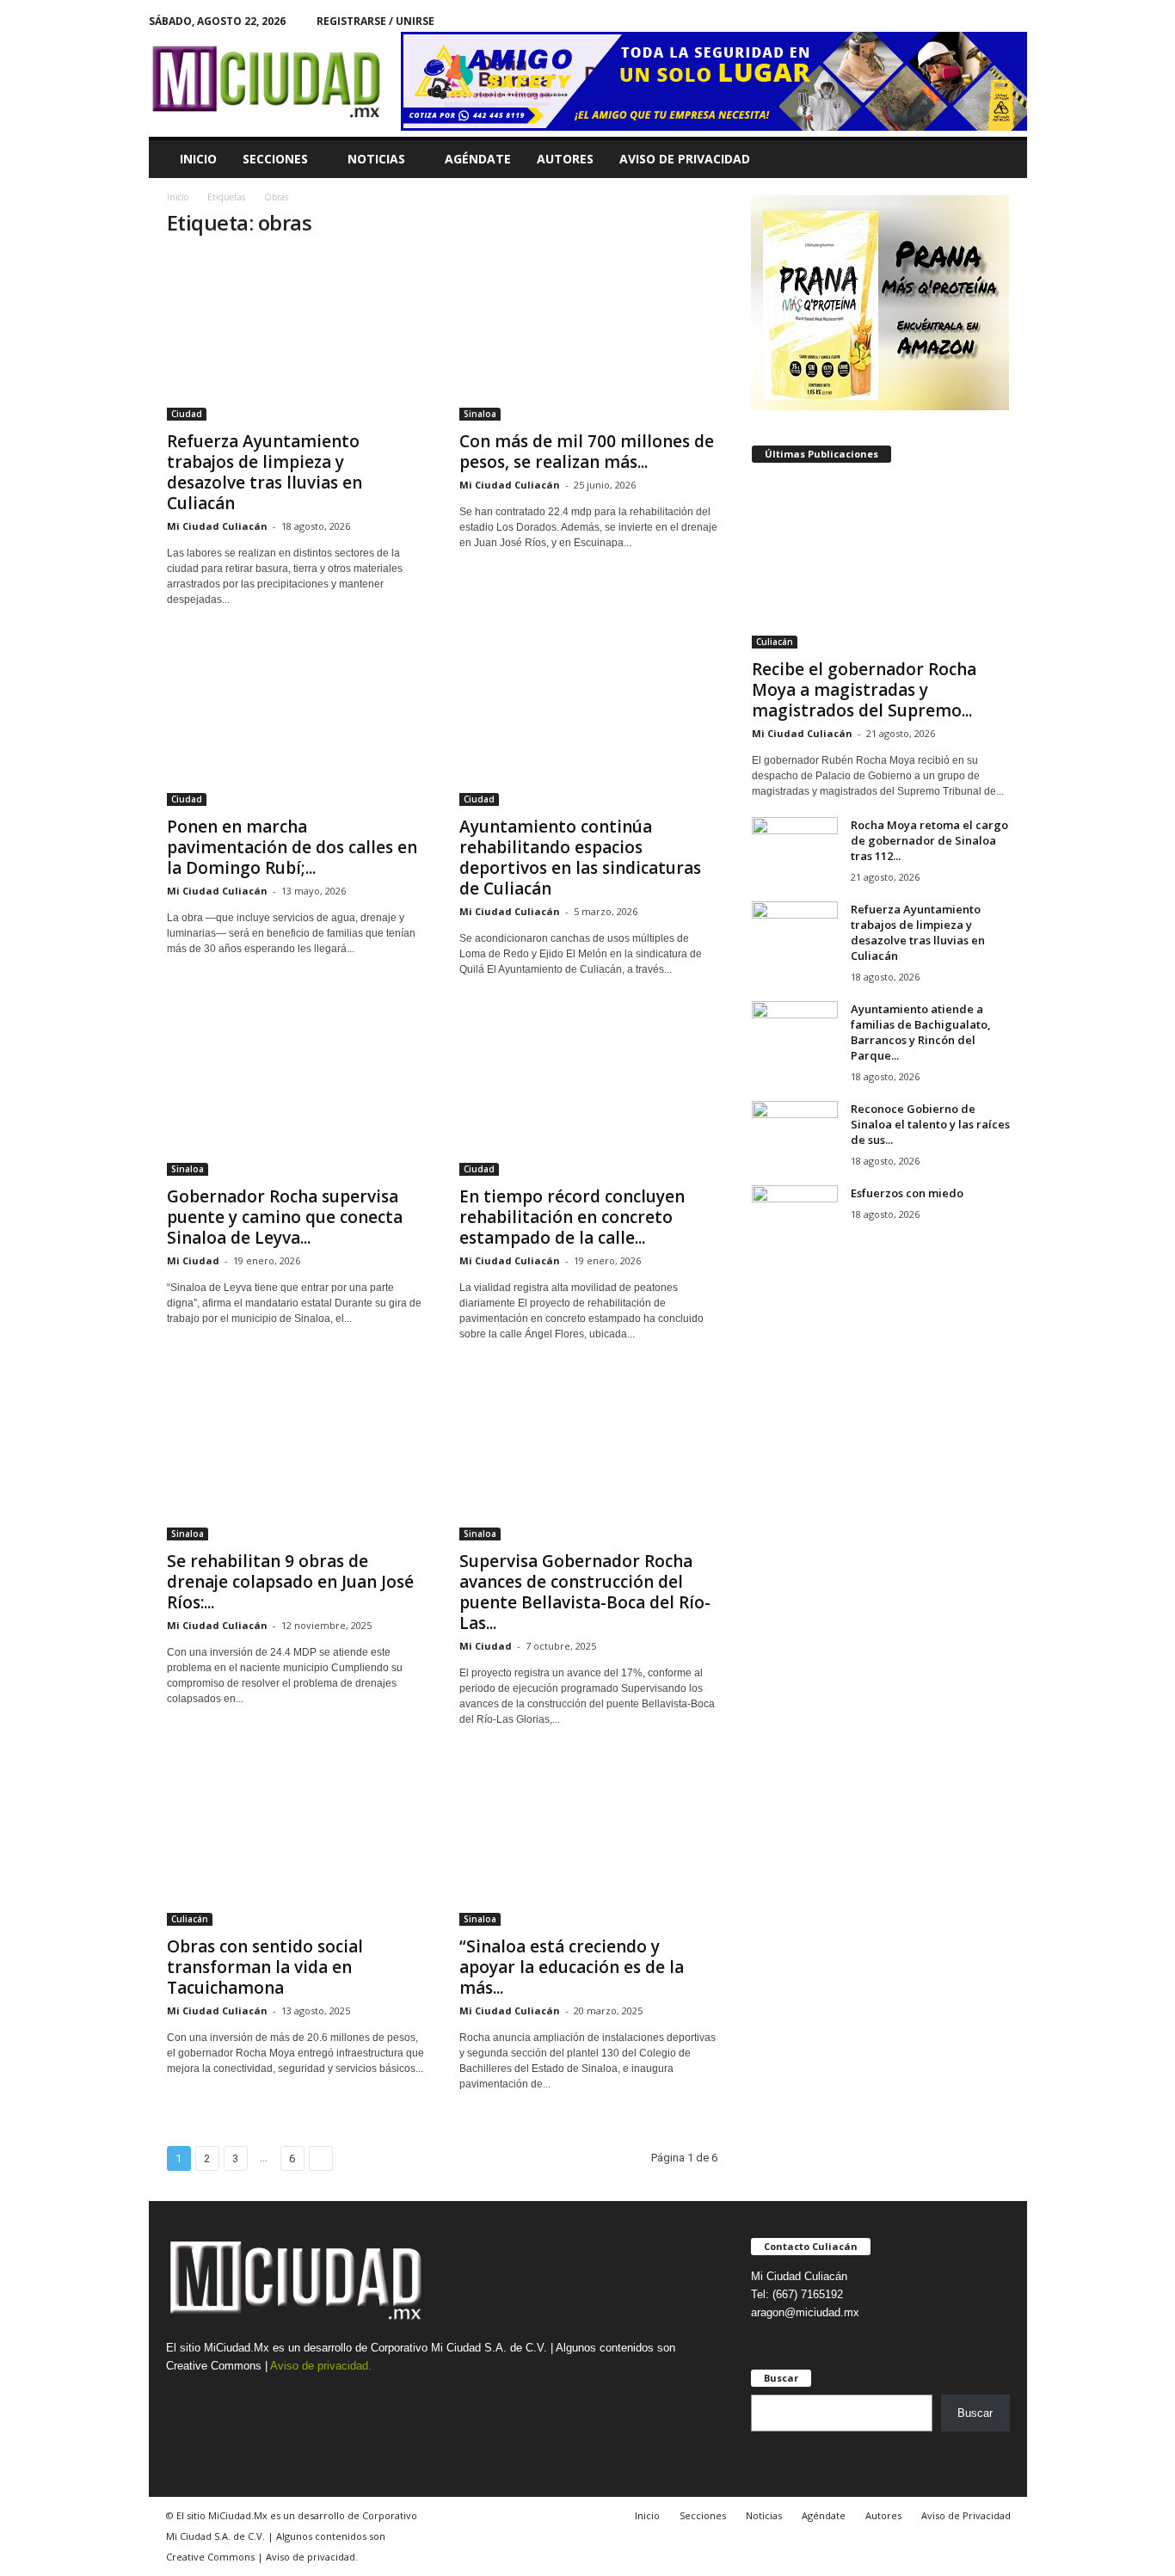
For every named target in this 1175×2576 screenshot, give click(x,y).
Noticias (376, 159)
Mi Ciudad (193, 1260)
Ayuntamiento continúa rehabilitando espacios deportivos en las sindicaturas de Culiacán (580, 858)
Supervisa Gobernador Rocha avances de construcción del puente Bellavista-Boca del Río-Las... (585, 1592)
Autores (565, 159)
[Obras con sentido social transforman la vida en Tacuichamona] (296, 1842)
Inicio (198, 159)
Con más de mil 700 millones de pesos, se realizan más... (587, 452)
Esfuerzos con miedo (907, 1193)
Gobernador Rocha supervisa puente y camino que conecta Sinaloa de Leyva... (285, 1217)
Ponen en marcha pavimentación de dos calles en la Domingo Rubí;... (292, 847)
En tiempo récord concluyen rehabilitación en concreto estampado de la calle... (572, 1217)
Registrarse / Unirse (375, 21)
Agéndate (478, 159)
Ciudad (187, 414)
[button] (1001, 159)
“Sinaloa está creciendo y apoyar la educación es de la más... (572, 1967)
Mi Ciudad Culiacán (217, 526)
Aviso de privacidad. (321, 2366)
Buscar (975, 2413)
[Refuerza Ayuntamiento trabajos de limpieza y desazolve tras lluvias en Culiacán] (296, 337)
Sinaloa (480, 414)
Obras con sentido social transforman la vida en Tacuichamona (265, 1967)
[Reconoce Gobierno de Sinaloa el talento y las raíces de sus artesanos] (795, 1133)
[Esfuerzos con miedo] (795, 1217)
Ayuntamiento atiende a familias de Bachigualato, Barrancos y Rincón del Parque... (921, 1032)
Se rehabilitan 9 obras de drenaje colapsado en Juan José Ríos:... (290, 1582)
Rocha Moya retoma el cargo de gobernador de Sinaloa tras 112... (929, 840)
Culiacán (190, 1919)
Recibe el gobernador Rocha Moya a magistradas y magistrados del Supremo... (864, 690)
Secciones (275, 159)
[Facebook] (987, 21)
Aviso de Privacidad (685, 159)
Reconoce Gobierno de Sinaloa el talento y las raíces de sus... (930, 1124)
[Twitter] (1014, 21)
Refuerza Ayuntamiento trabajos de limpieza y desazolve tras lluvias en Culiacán (265, 472)
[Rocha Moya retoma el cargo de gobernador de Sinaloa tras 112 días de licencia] (795, 849)
